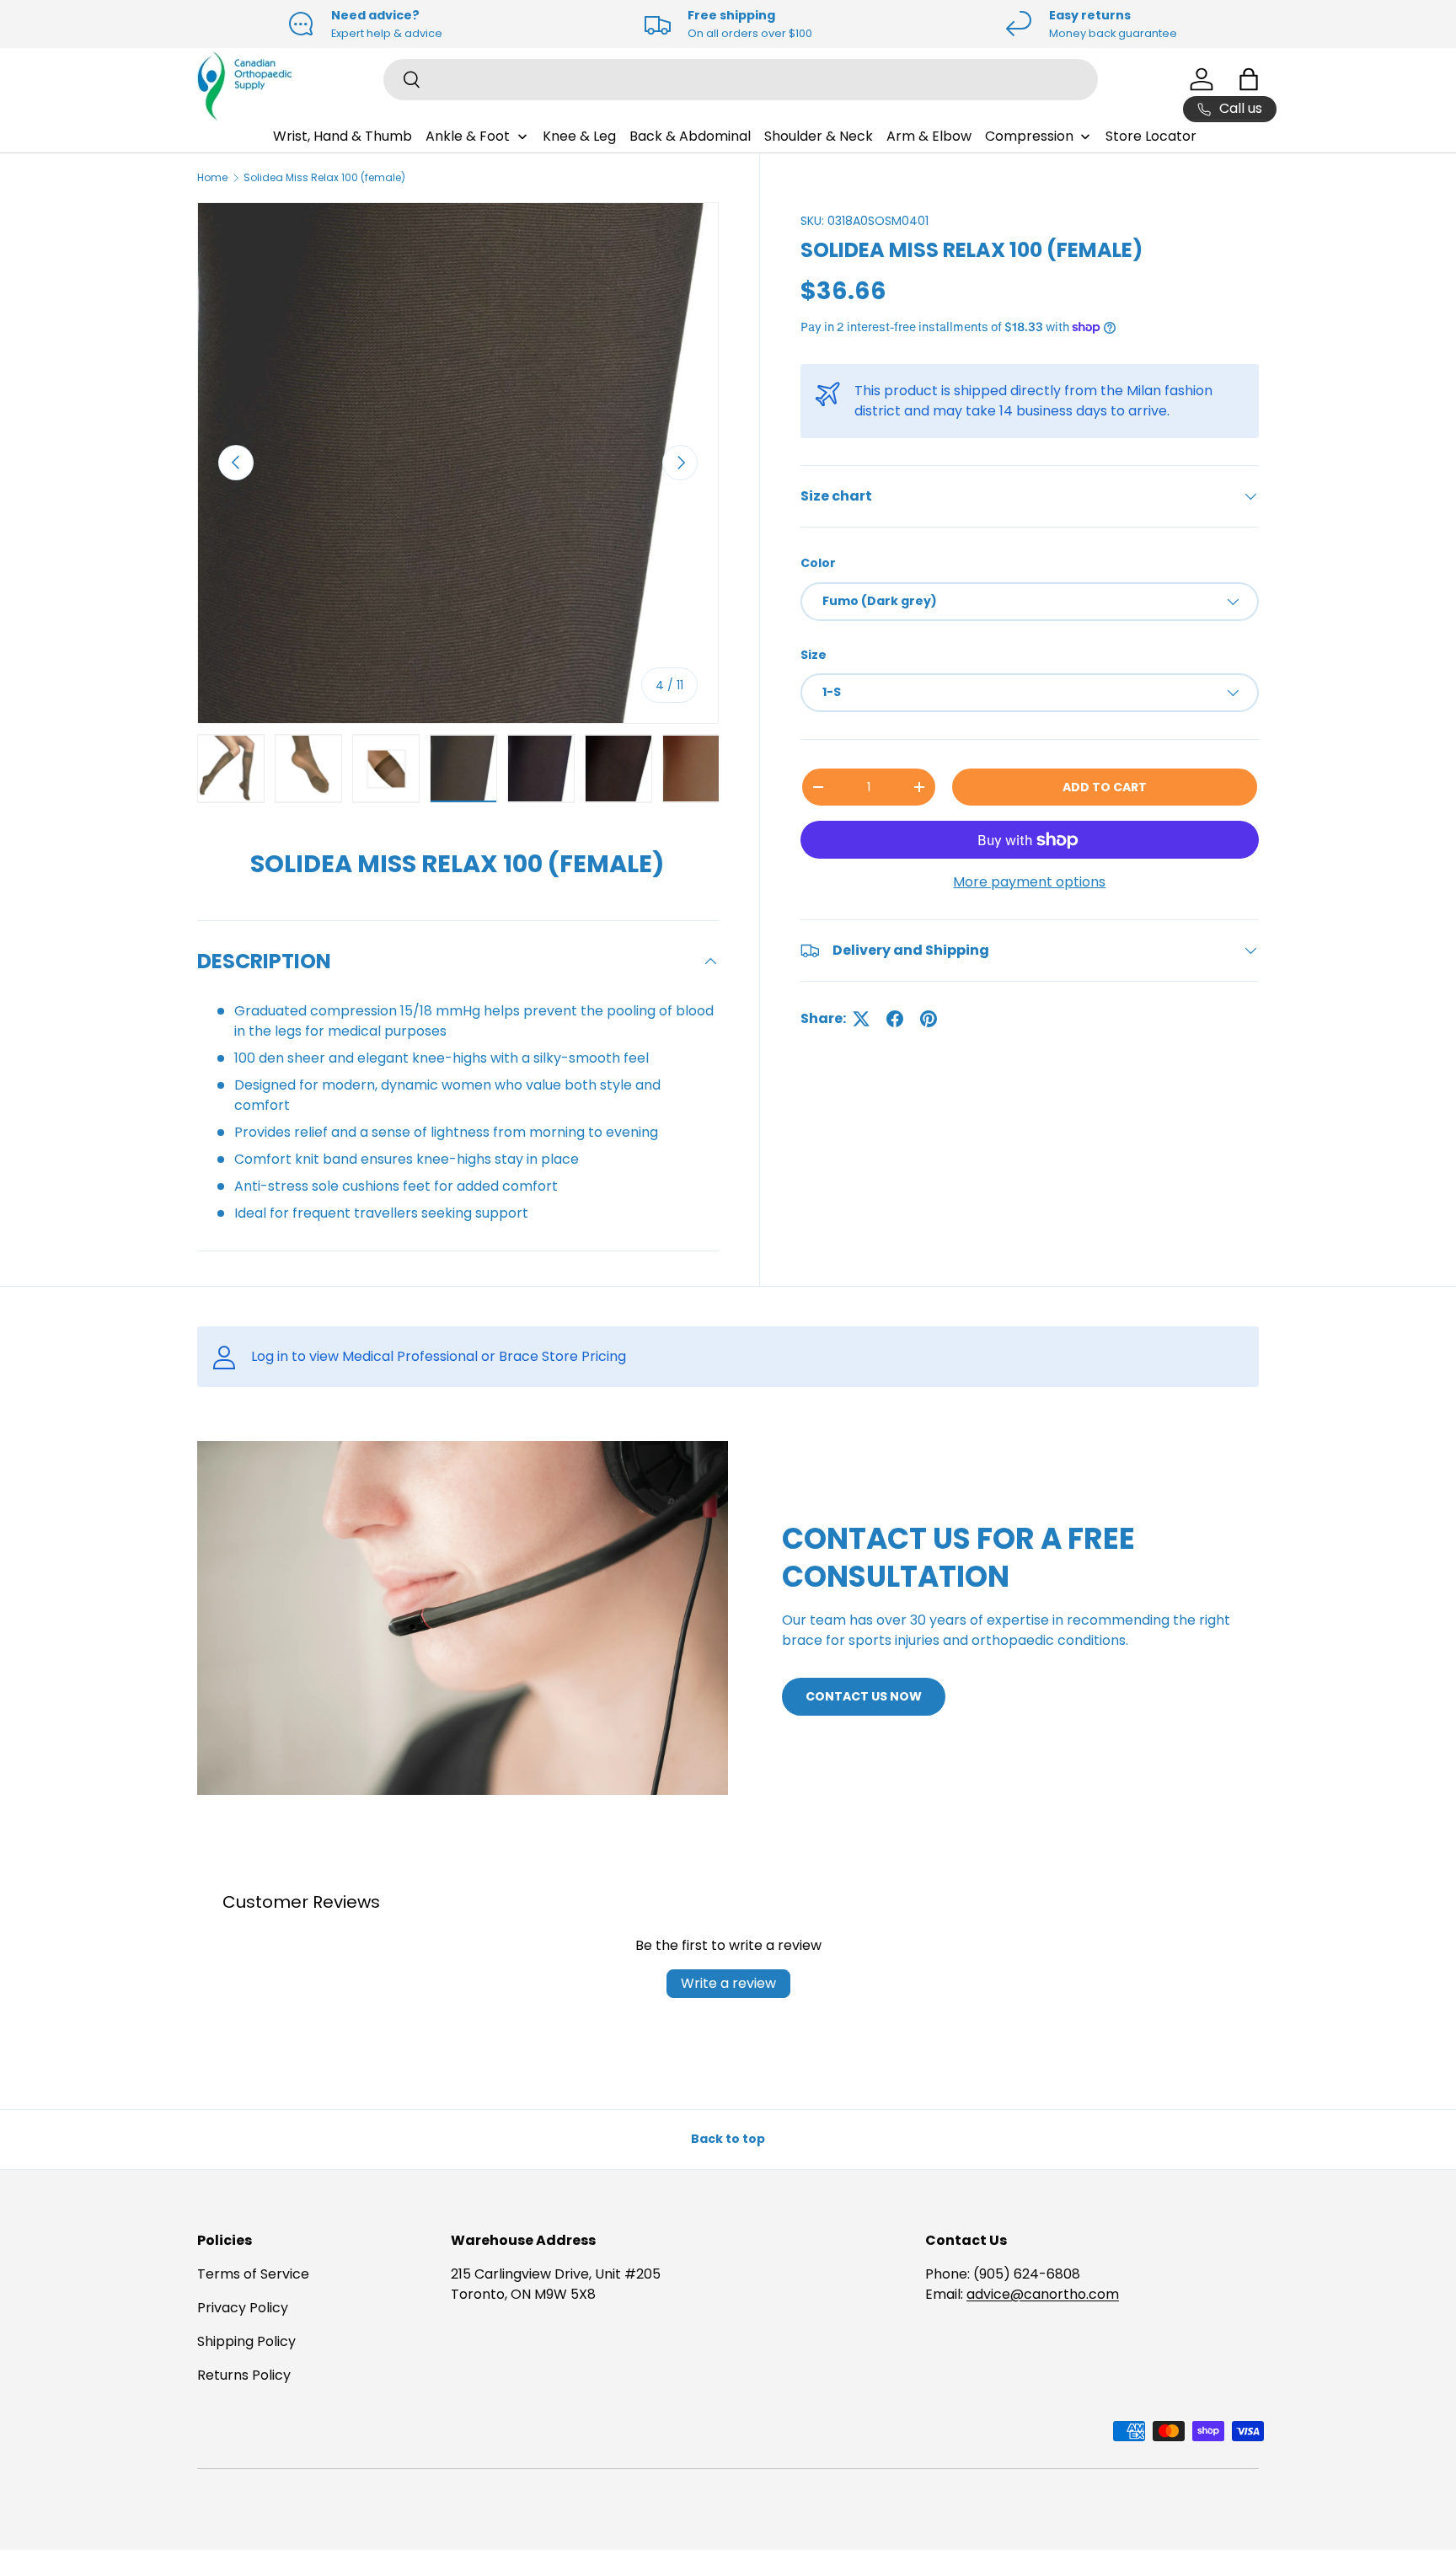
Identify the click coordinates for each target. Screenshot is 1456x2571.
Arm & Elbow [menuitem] (929, 136)
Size (814, 655)
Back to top (728, 2139)
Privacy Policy (243, 2308)
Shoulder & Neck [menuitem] (819, 136)
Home (212, 177)
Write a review (728, 1983)
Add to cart (1105, 787)
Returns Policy (244, 2375)
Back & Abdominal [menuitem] (690, 136)
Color (818, 563)
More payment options (1029, 882)
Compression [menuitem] (1029, 136)
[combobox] (741, 80)
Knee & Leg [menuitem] (579, 136)
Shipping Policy (246, 2341)
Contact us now (864, 1696)
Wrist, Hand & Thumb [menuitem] (343, 136)
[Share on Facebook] (895, 1019)
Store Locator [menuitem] (1151, 136)
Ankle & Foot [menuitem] (468, 136)
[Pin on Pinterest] (929, 1019)
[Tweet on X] (861, 1019)
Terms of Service (253, 2274)
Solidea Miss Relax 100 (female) (324, 177)
